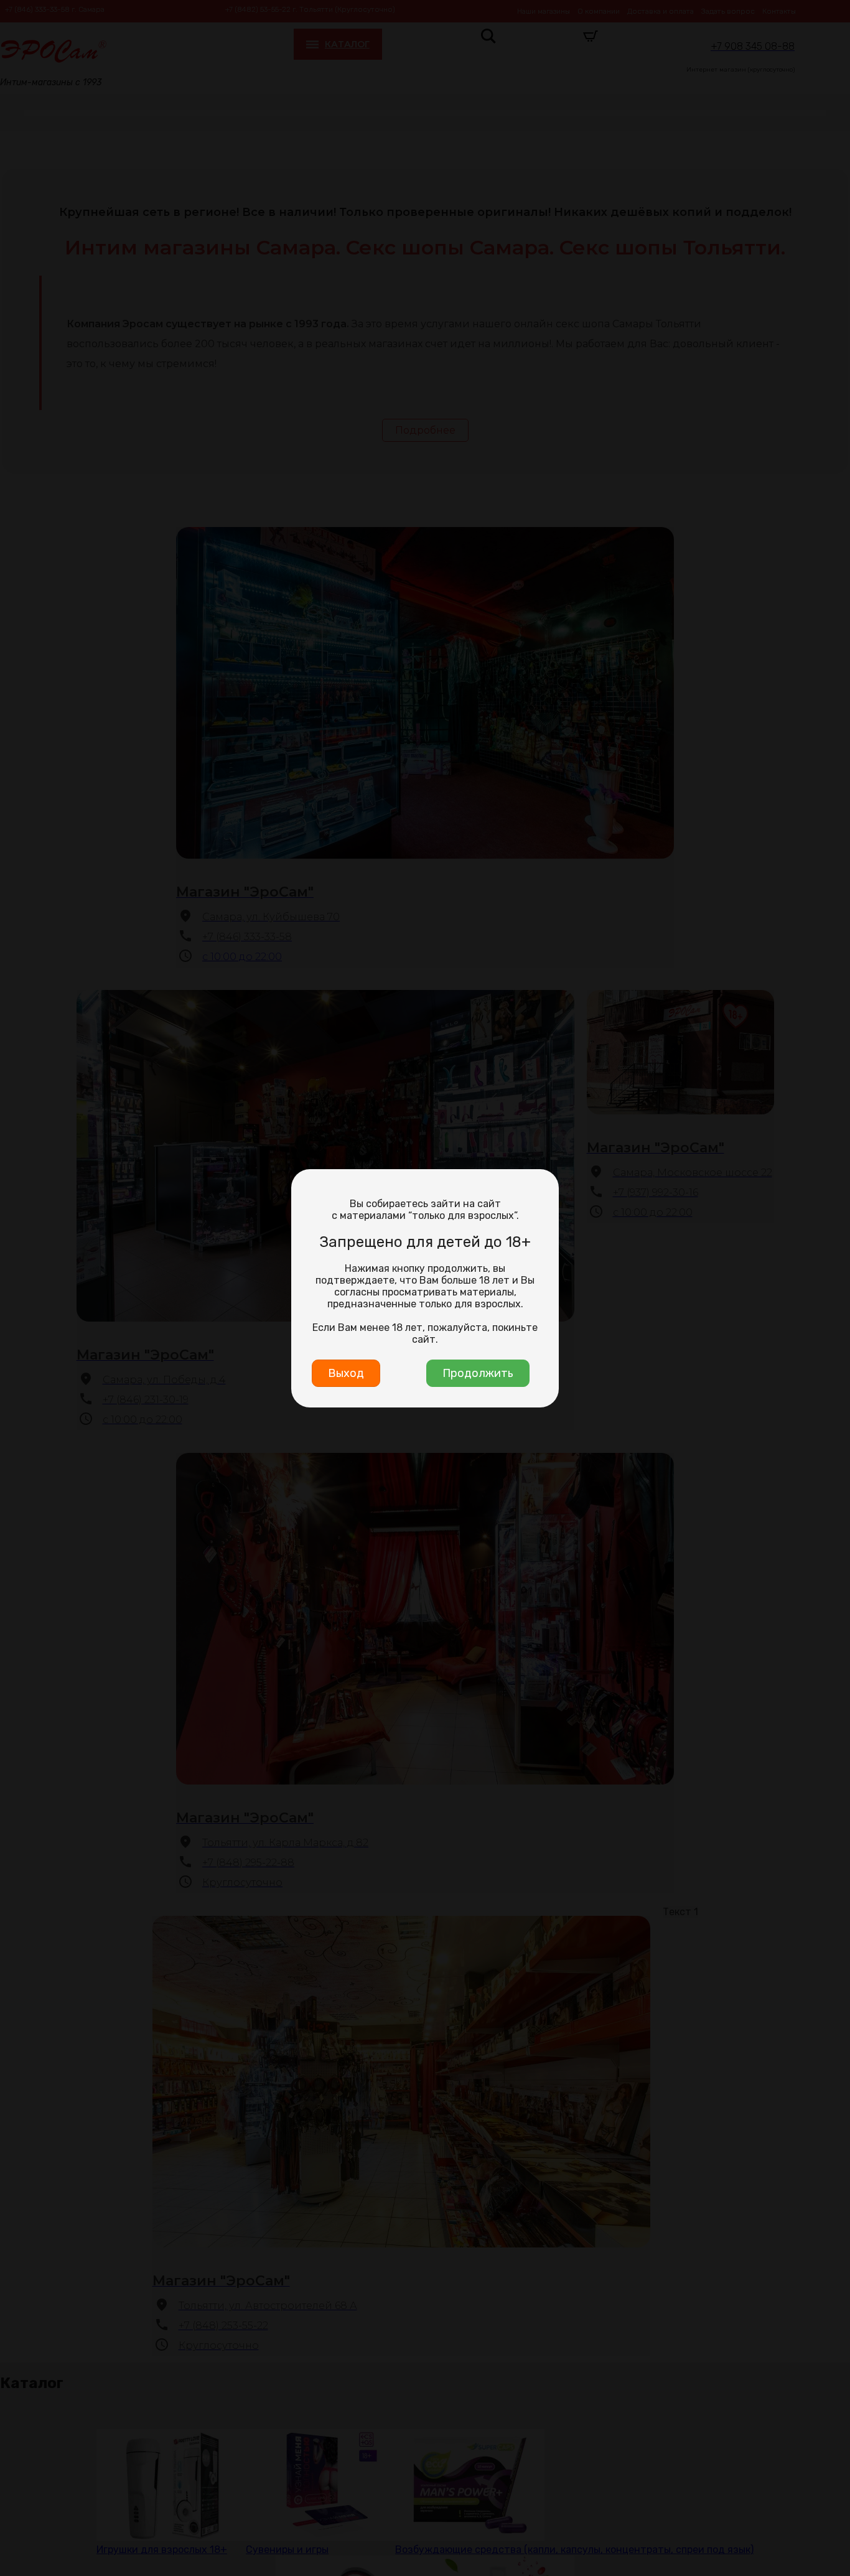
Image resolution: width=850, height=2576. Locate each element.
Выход (346, 1373)
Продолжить (478, 1373)
